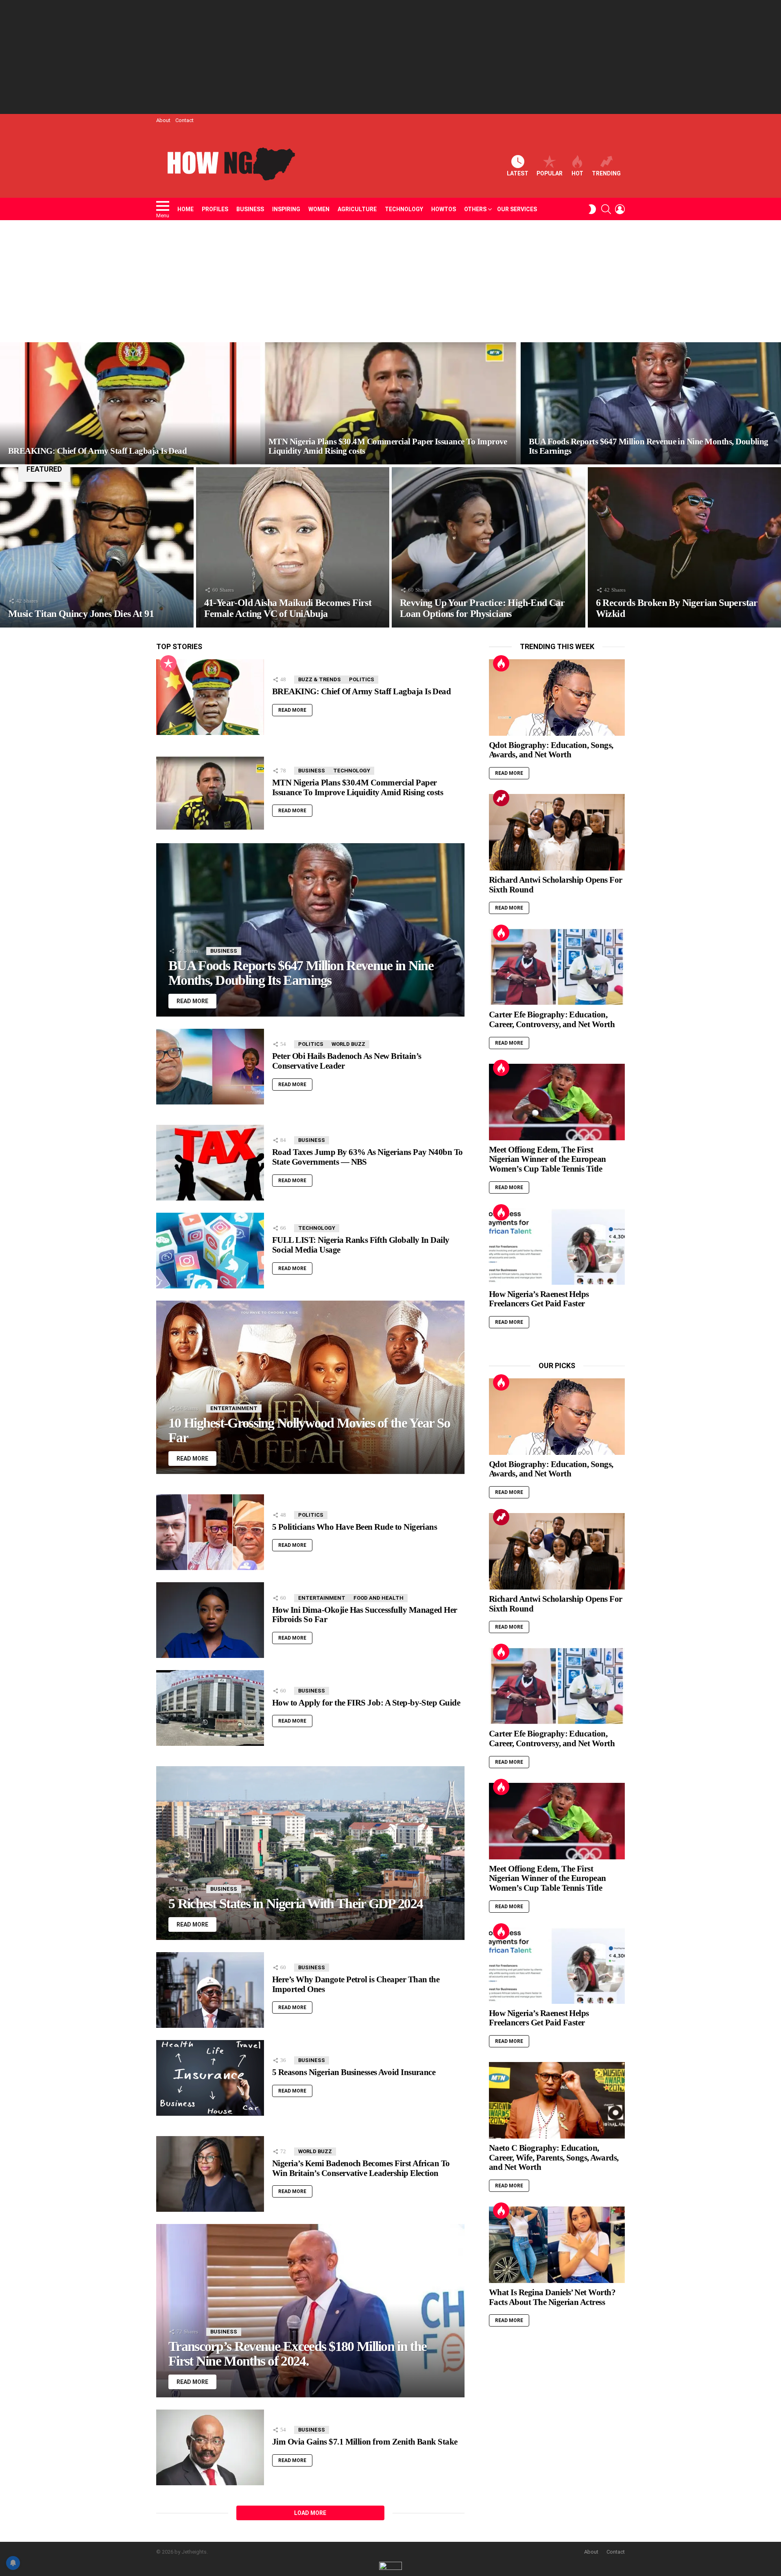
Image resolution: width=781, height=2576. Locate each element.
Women (319, 209)
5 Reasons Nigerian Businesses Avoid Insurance (354, 2072)
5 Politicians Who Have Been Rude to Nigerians (355, 1527)
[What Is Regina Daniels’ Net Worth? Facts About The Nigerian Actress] (557, 2245)
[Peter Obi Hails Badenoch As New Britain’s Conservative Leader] (210, 1067)
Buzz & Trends (320, 679)
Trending (606, 173)
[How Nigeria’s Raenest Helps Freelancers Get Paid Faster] (557, 1246)
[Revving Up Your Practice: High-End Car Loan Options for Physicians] (489, 547)
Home (185, 209)
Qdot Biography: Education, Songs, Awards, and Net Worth (551, 750)
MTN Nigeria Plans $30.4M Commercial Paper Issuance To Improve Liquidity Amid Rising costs (358, 787)
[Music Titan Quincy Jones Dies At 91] (97, 547)
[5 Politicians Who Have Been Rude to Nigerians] (210, 1532)
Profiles (215, 209)
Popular (550, 173)
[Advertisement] (390, 57)
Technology (404, 209)
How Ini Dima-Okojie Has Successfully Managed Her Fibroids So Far (365, 1615)
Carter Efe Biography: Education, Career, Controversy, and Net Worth (552, 1019)
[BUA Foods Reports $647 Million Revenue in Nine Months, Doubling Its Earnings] (651, 403)
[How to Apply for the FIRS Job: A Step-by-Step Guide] (210, 1708)
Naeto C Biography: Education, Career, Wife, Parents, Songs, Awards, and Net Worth (554, 2157)
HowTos (444, 209)
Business (250, 209)
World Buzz (348, 1044)
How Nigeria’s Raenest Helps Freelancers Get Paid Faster (539, 1299)
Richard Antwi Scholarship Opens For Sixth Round (556, 885)
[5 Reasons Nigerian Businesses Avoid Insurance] (210, 2078)
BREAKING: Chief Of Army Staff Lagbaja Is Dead (361, 691)
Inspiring (286, 209)
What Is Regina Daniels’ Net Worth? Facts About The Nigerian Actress (552, 2297)
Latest (518, 173)
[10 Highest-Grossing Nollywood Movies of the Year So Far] (310, 1387)
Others (475, 209)
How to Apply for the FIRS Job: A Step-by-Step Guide (366, 1703)
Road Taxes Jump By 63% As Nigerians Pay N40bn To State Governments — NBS (368, 1157)
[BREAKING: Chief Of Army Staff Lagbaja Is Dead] (130, 403)
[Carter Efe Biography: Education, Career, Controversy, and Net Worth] (557, 967)
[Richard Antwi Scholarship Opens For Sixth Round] (557, 832)
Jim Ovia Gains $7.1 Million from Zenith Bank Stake (365, 2442)
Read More (292, 710)
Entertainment (234, 1408)
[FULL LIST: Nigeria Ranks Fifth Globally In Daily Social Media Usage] (210, 1251)
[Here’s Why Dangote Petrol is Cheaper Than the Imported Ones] (210, 1990)
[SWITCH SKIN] (592, 209)
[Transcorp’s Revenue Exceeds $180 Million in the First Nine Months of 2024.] (310, 2311)
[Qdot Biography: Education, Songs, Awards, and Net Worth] (557, 698)
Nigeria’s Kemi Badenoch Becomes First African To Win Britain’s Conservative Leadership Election (361, 2168)
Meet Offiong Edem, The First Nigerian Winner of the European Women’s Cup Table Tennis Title (548, 1159)
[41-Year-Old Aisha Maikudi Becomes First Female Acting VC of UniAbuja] (293, 547)
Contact (184, 120)
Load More (310, 2513)
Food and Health (379, 1598)
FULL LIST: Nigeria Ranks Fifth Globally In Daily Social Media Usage (361, 1245)
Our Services (517, 209)
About (163, 120)
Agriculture (357, 209)
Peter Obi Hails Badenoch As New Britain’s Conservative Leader (347, 1061)
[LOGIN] (620, 209)
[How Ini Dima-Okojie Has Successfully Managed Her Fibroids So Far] (210, 1620)
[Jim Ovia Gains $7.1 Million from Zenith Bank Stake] (210, 2447)
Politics (362, 679)
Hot (577, 173)
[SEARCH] (606, 209)
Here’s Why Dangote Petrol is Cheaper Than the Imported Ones (356, 1984)
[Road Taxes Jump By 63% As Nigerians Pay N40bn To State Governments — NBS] (210, 1163)
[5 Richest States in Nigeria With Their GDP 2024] (310, 1853)
